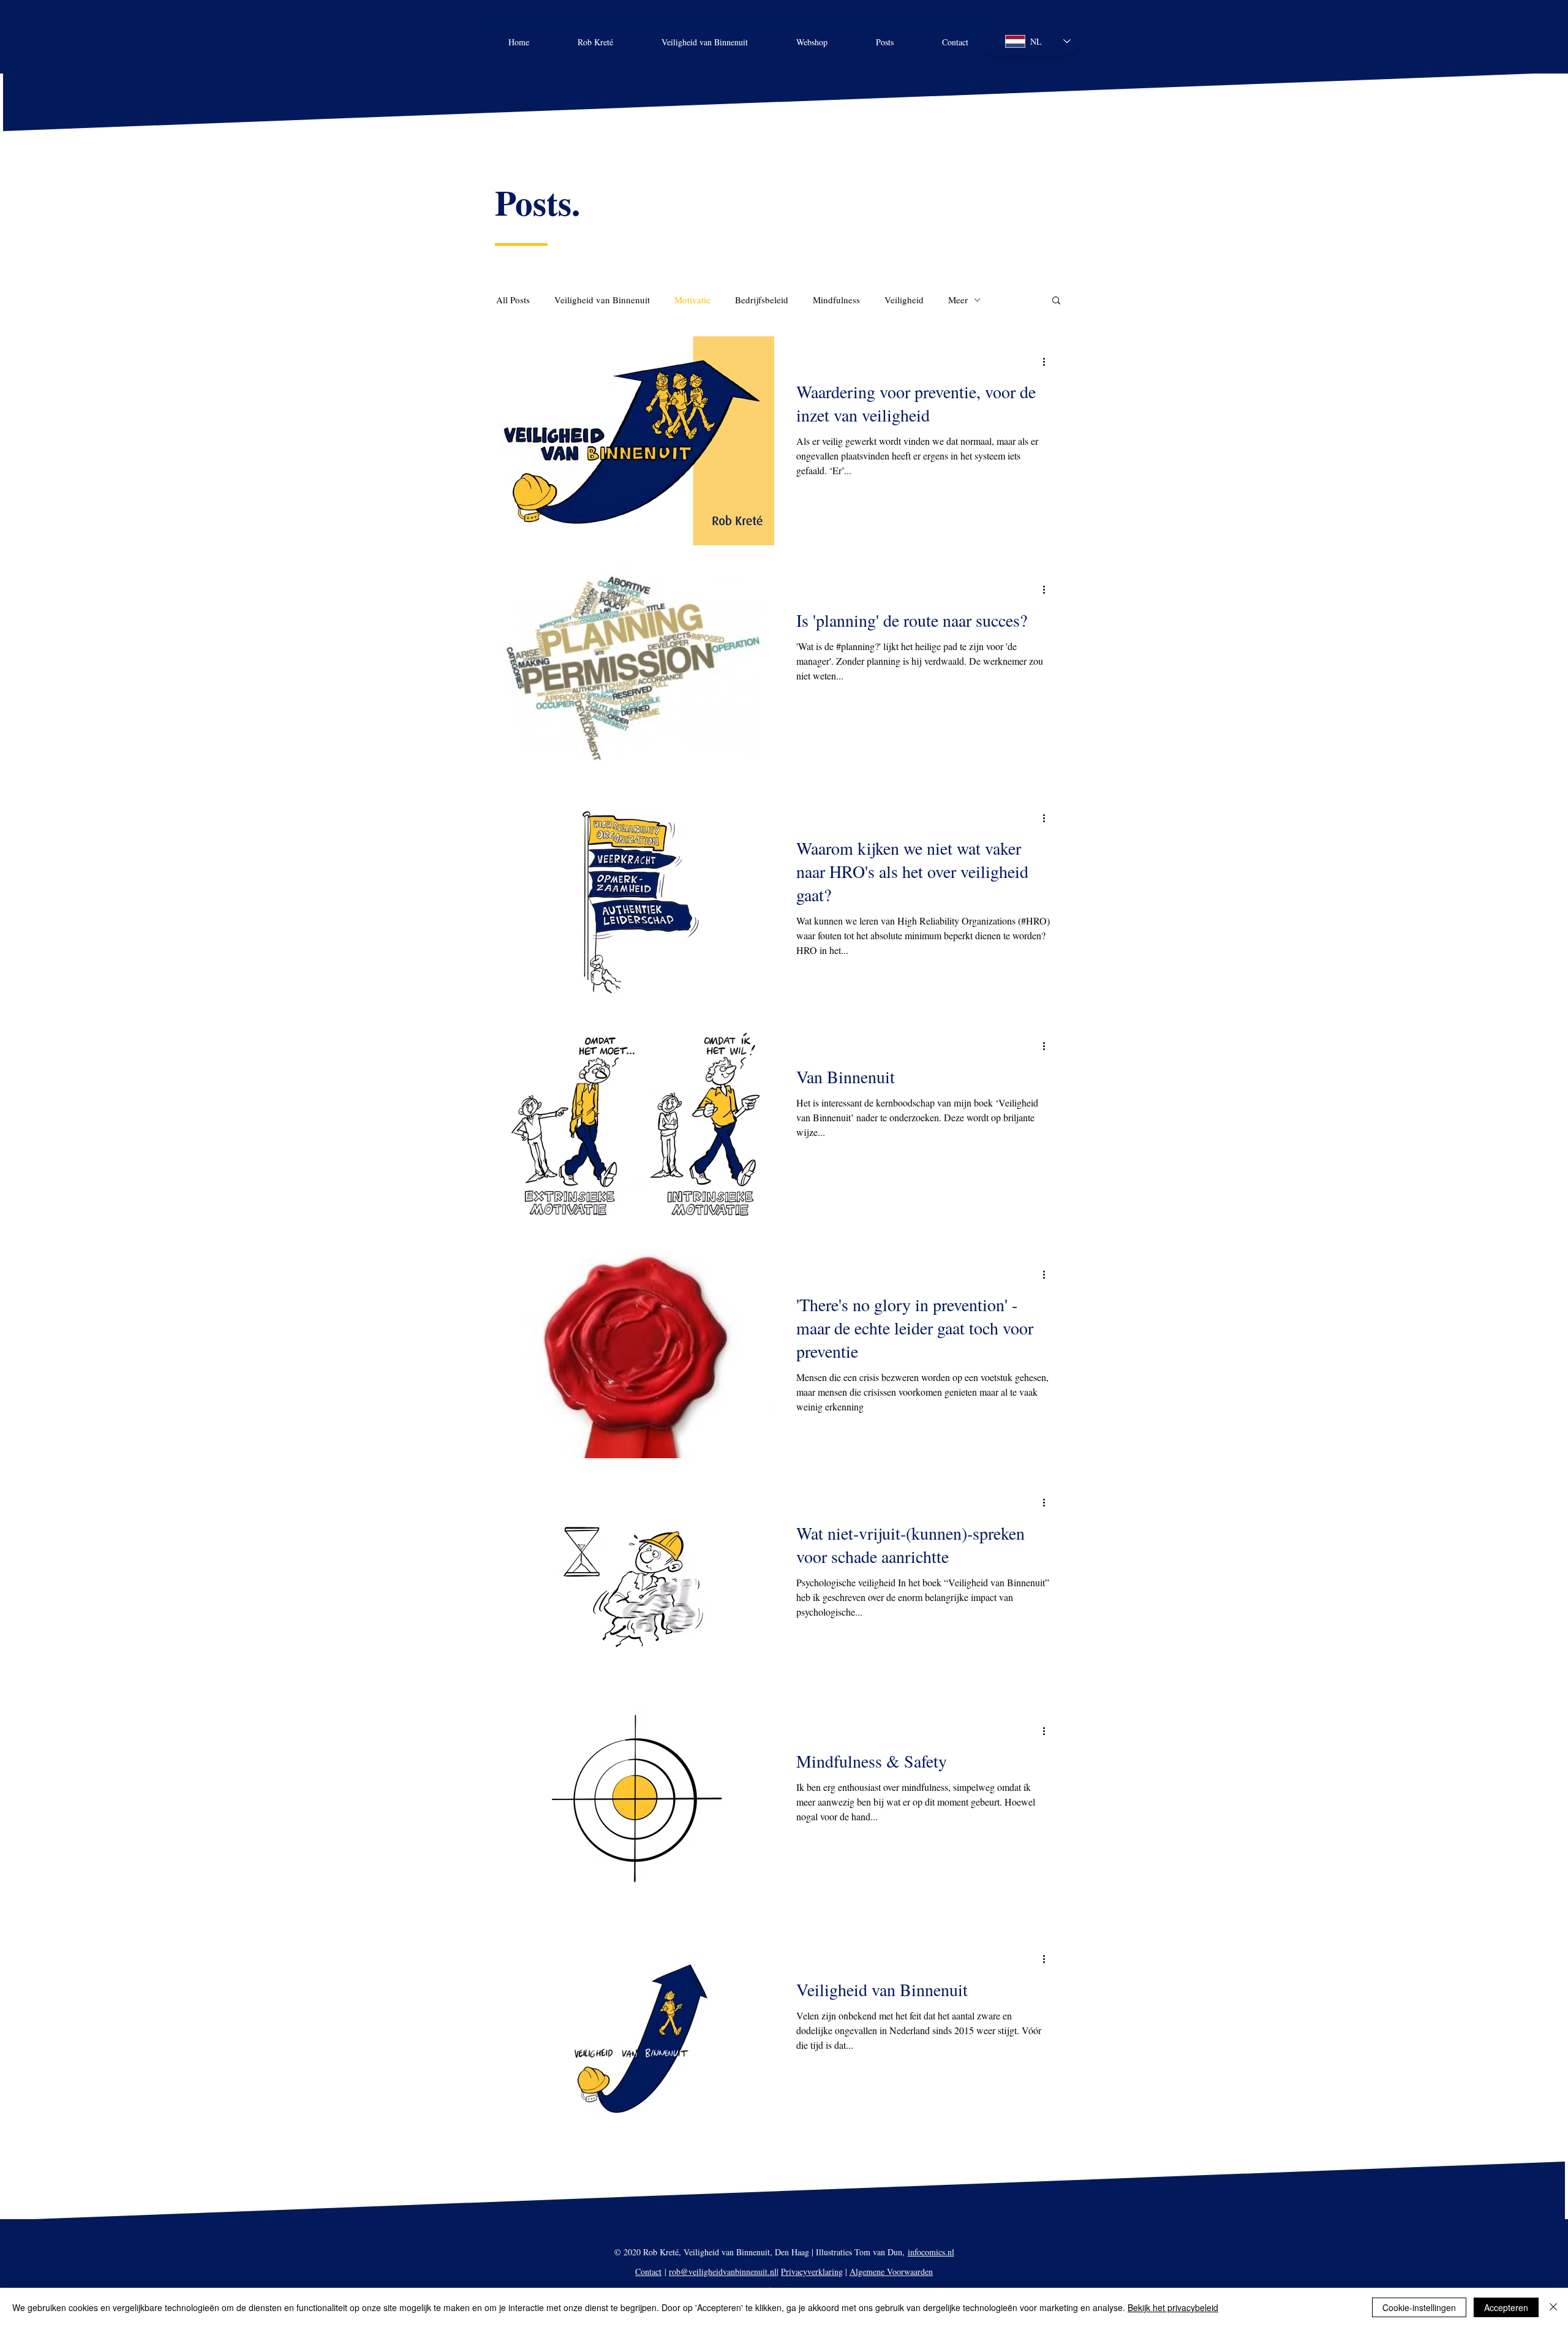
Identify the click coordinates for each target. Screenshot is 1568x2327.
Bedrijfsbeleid (762, 300)
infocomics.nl (931, 2252)
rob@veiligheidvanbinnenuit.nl (723, 2272)
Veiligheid (904, 300)
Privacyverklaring (812, 2272)
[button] (1056, 301)
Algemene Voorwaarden (891, 2272)
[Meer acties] (1048, 361)
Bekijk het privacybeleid (1173, 2307)
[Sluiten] (1553, 2307)
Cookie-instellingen (1419, 2307)
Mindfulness (836, 300)
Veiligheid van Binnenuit (602, 300)
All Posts (513, 300)
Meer (958, 300)
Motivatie (692, 300)
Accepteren (1506, 2307)
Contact (648, 2272)
